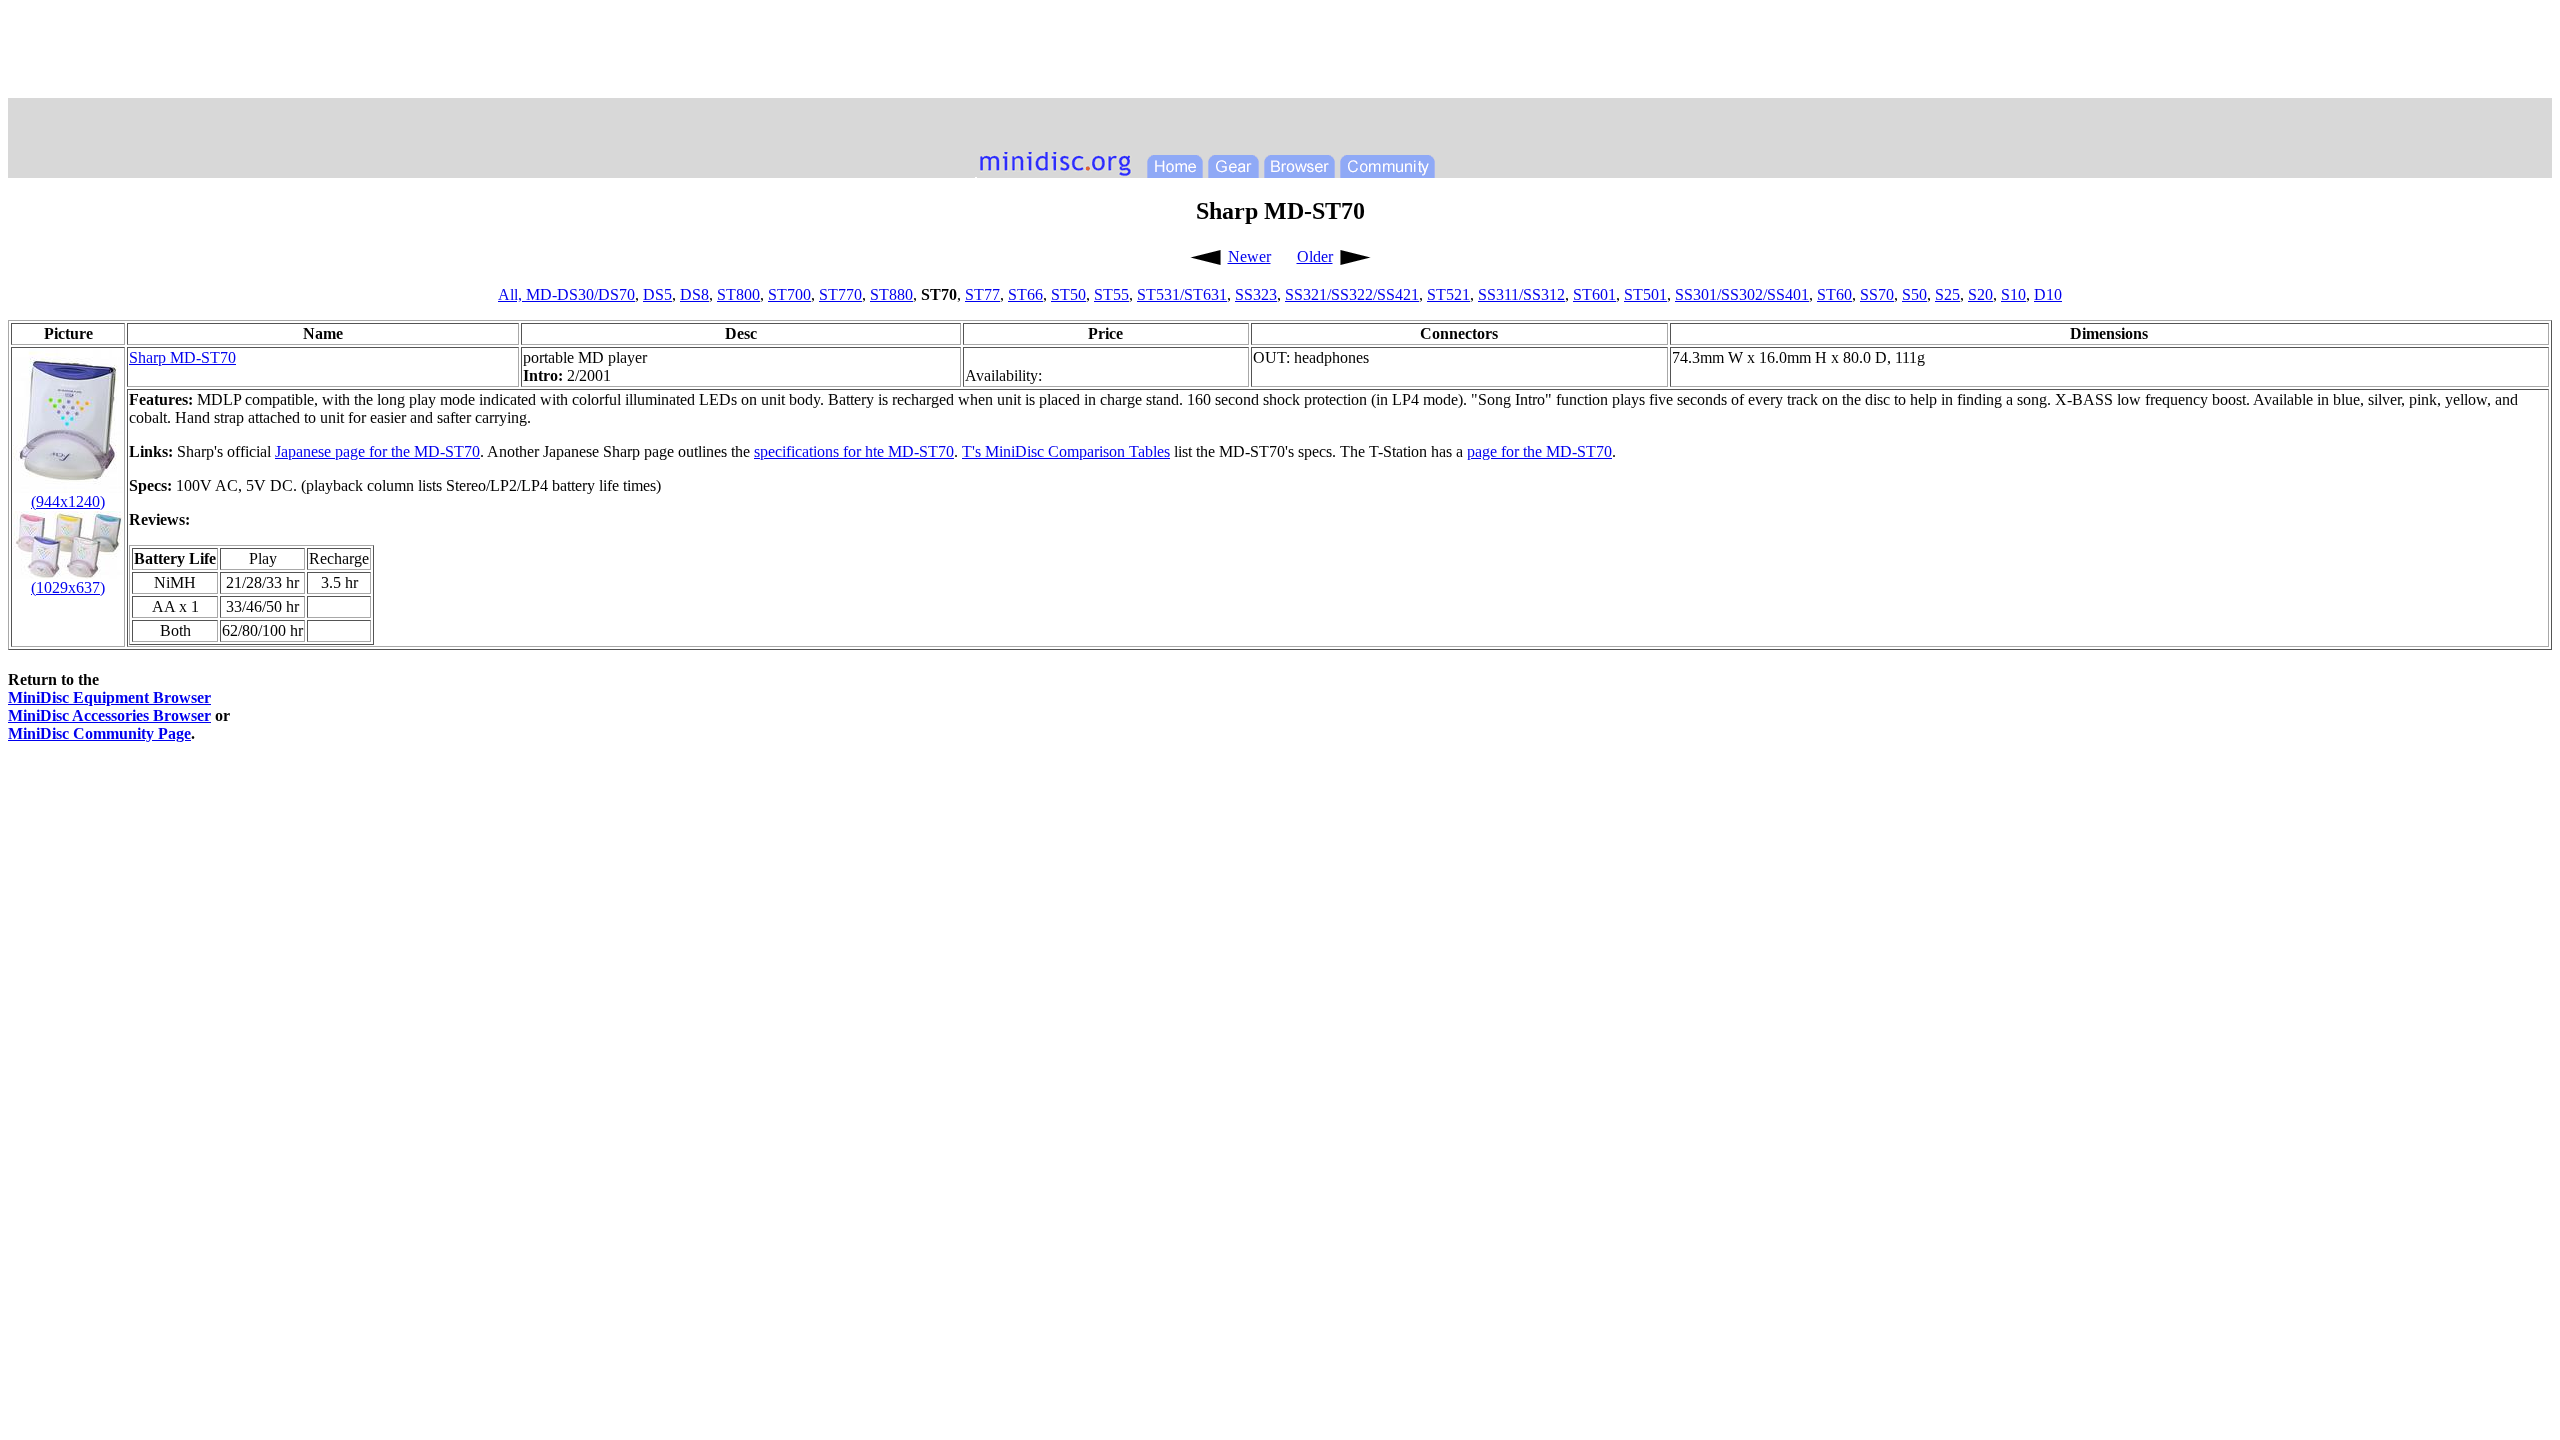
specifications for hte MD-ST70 (854, 451)
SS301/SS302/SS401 (1742, 294)
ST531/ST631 (1182, 294)
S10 (2013, 294)
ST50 (1068, 294)
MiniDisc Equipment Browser (109, 697)
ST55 (1111, 294)
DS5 (657, 294)
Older (1315, 256)
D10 (2048, 294)
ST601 (1594, 294)
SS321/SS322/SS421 (1352, 294)
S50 (1914, 294)
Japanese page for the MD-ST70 (377, 451)
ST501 (1645, 294)
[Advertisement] (1280, 53)
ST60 (1834, 294)
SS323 (1256, 294)
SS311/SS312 (1521, 294)
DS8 (694, 294)
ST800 (738, 294)
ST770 (840, 294)
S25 (1947, 294)
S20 (1980, 294)
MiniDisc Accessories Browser (109, 715)
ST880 (891, 294)
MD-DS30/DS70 (580, 294)
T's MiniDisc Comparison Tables (1066, 451)
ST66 (1025, 294)
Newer (1249, 256)
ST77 (982, 294)
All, (512, 294)
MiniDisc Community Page (99, 733)
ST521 (1448, 294)
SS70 (1877, 294)
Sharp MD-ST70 (182, 357)
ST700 (789, 294)
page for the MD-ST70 (1539, 451)
